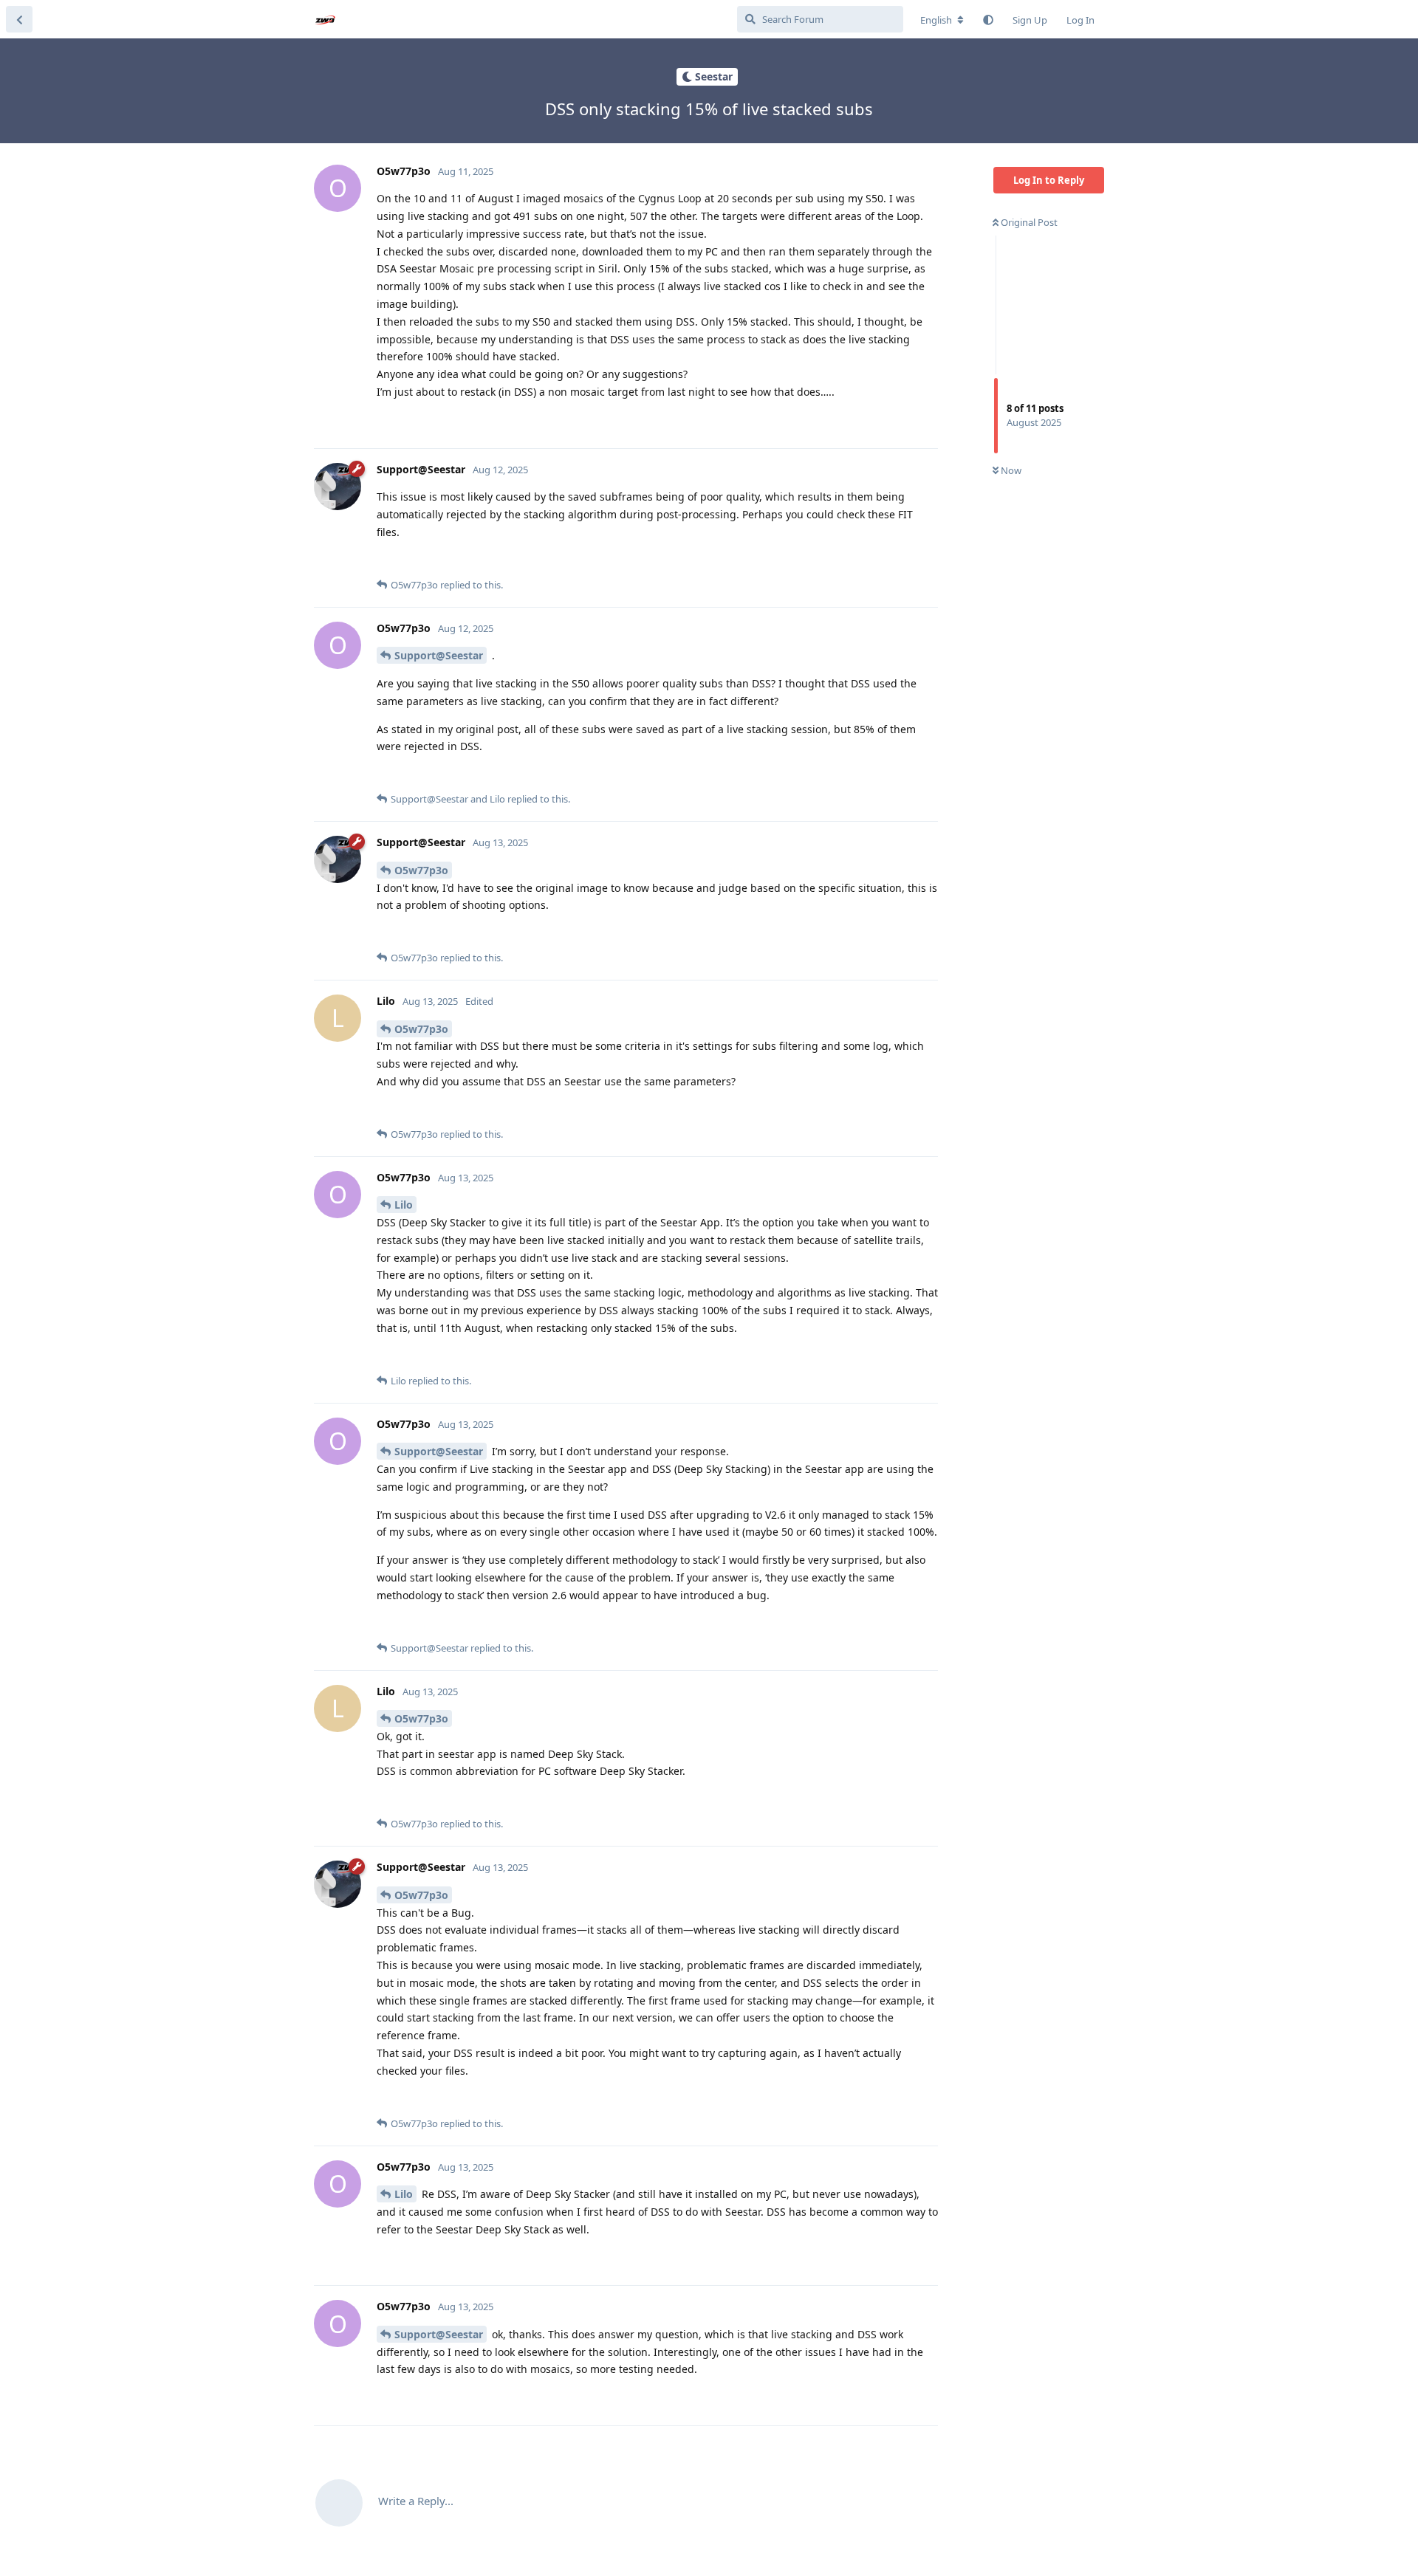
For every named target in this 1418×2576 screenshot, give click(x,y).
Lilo (404, 1205)
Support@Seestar (439, 655)
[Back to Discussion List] (19, 19)
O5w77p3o (421, 870)
